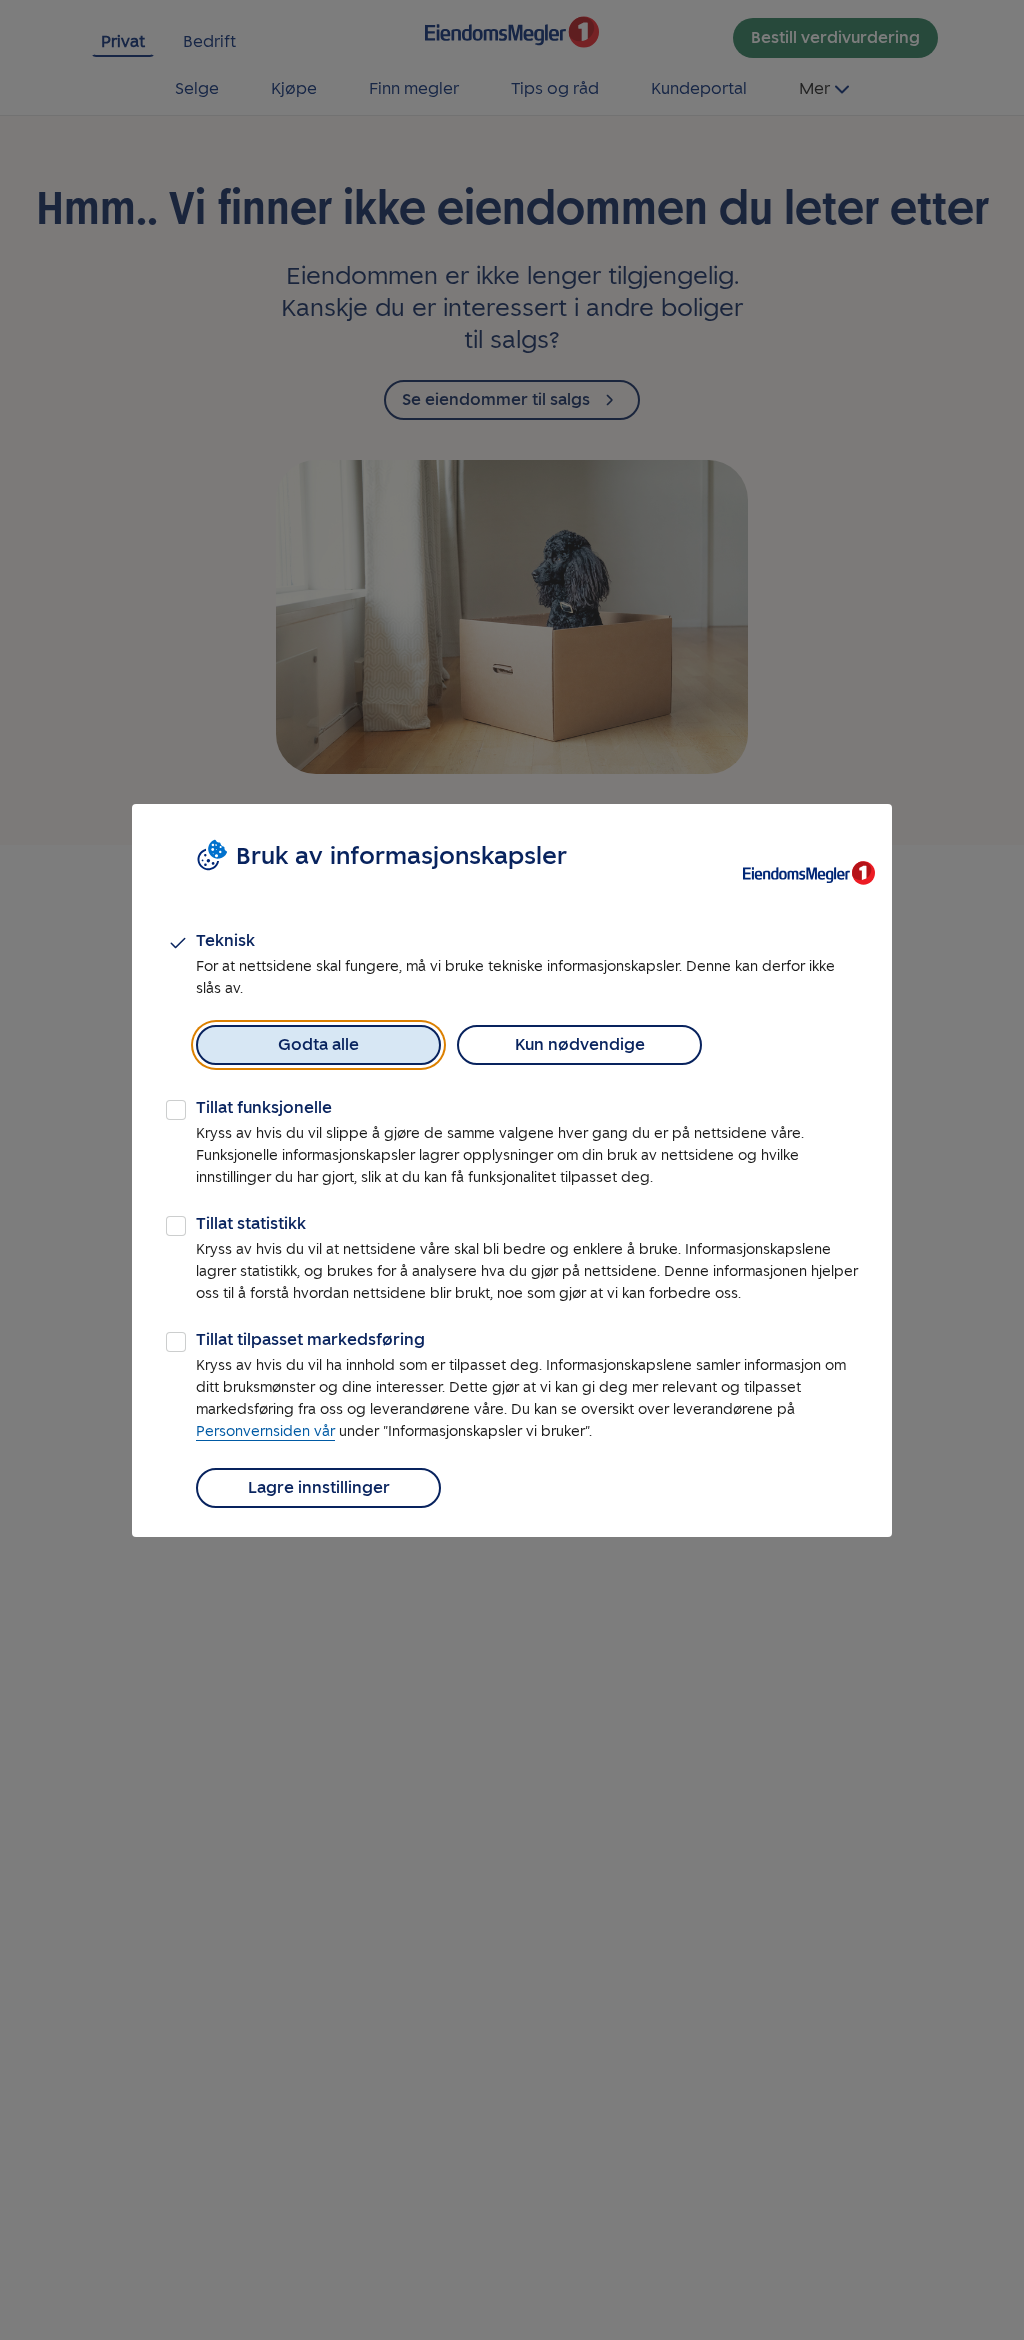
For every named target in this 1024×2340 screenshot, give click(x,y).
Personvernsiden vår (265, 1431)
